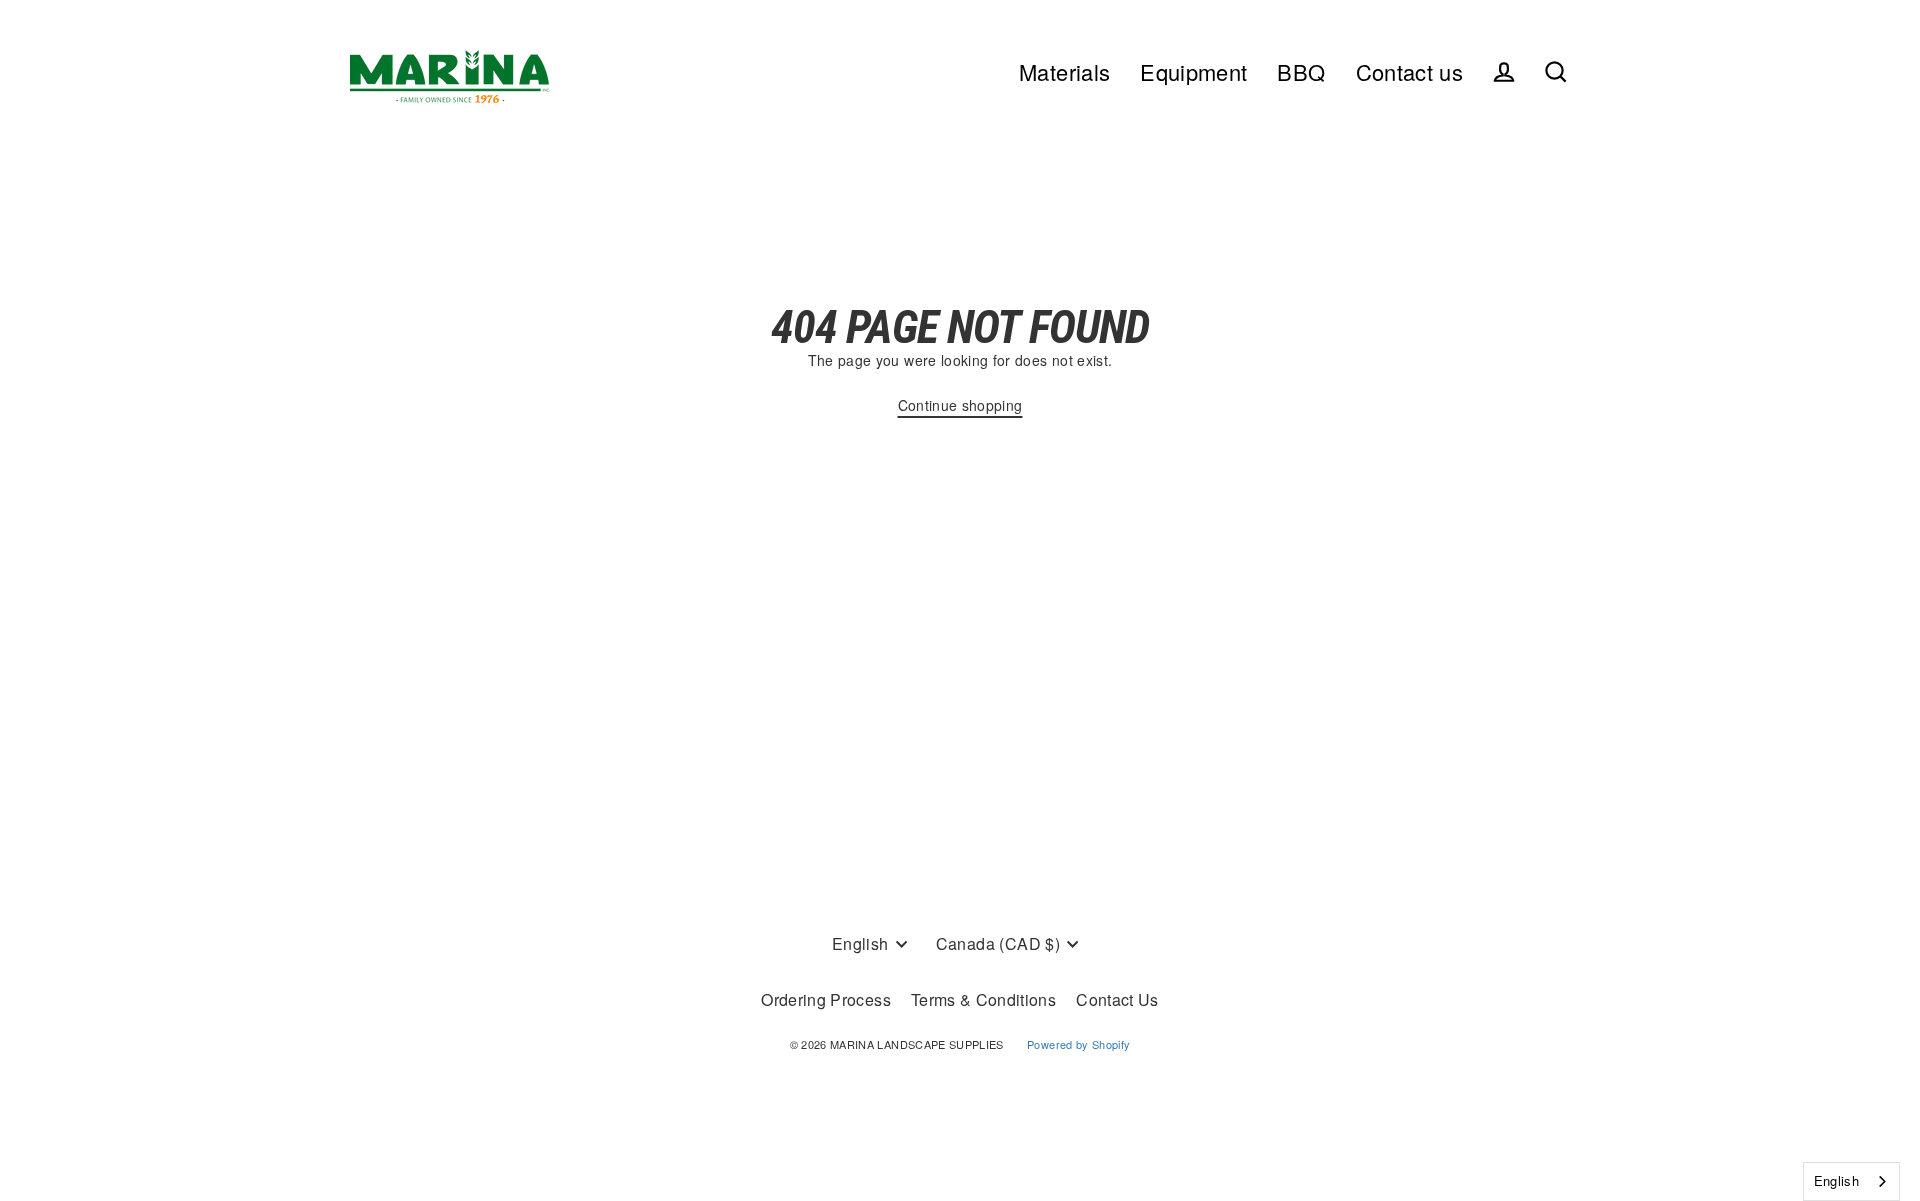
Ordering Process (826, 999)
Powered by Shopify (1078, 1044)
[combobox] (1851, 1181)
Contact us (1410, 71)
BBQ (1301, 71)
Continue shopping (960, 405)
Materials (1064, 71)
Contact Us (1117, 999)
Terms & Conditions (983, 999)
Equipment (1193, 71)
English (1836, 1180)
